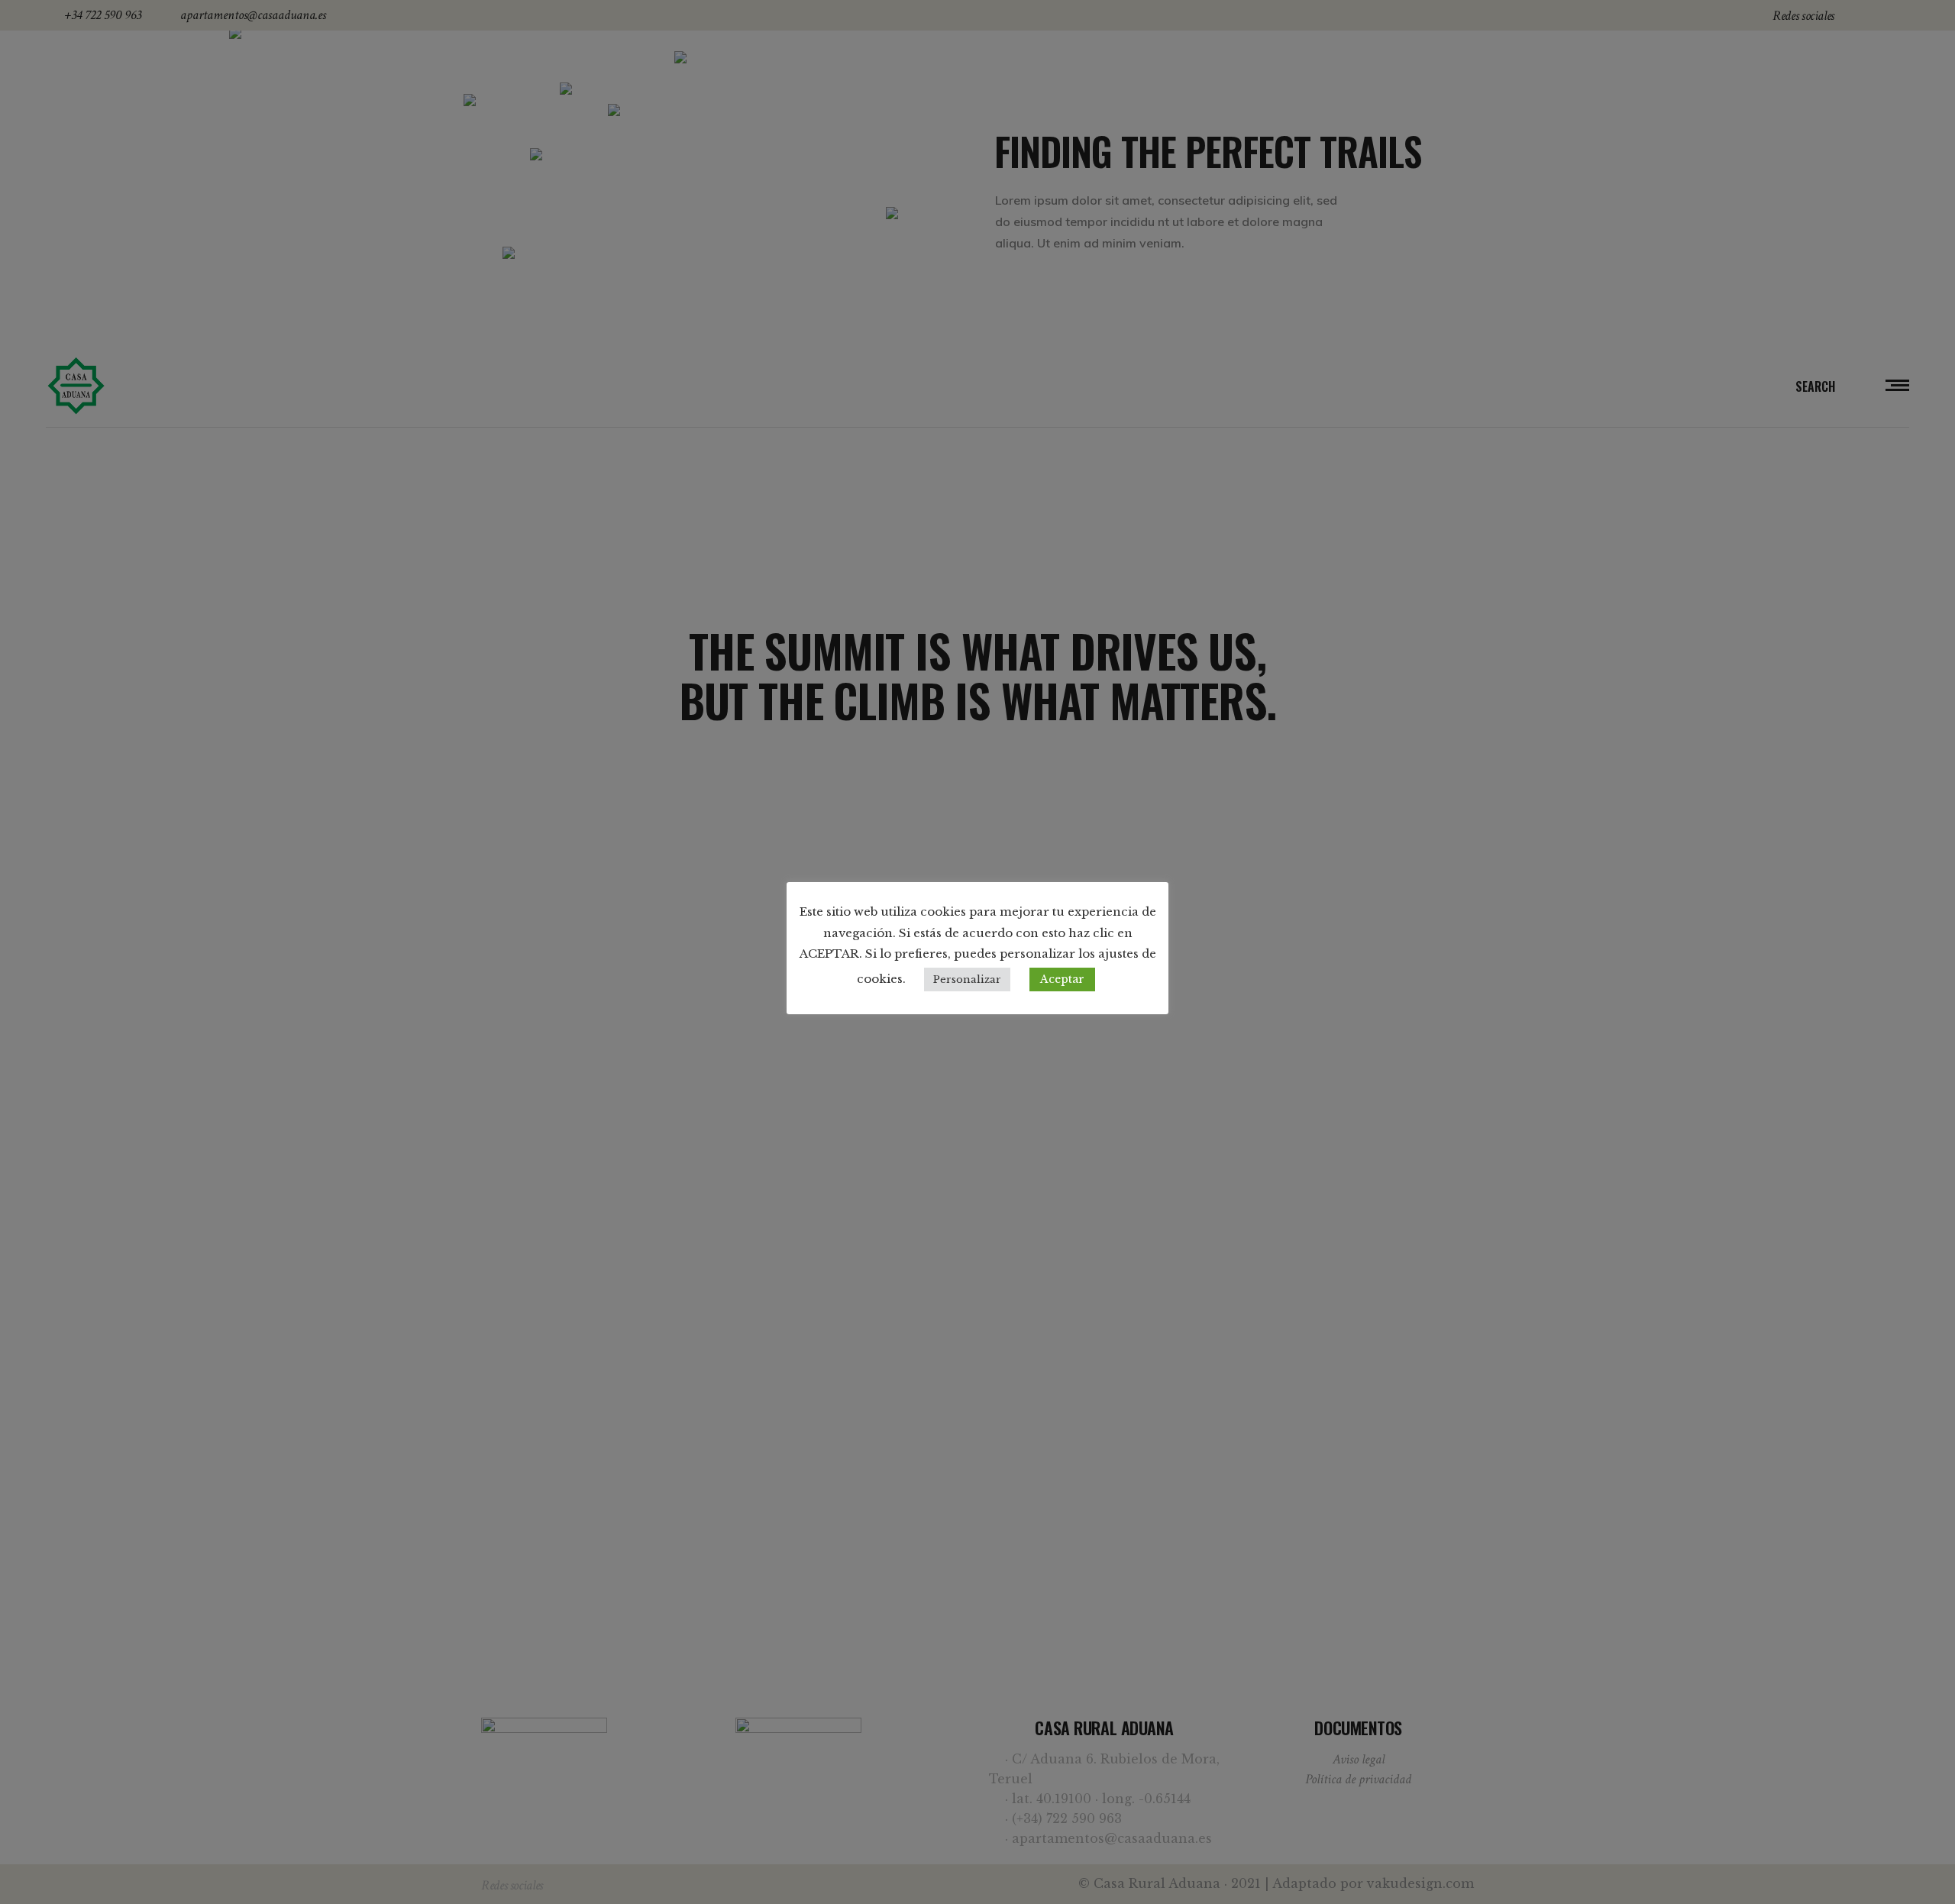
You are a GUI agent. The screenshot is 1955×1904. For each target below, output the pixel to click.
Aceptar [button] (1062, 979)
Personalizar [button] (967, 979)
